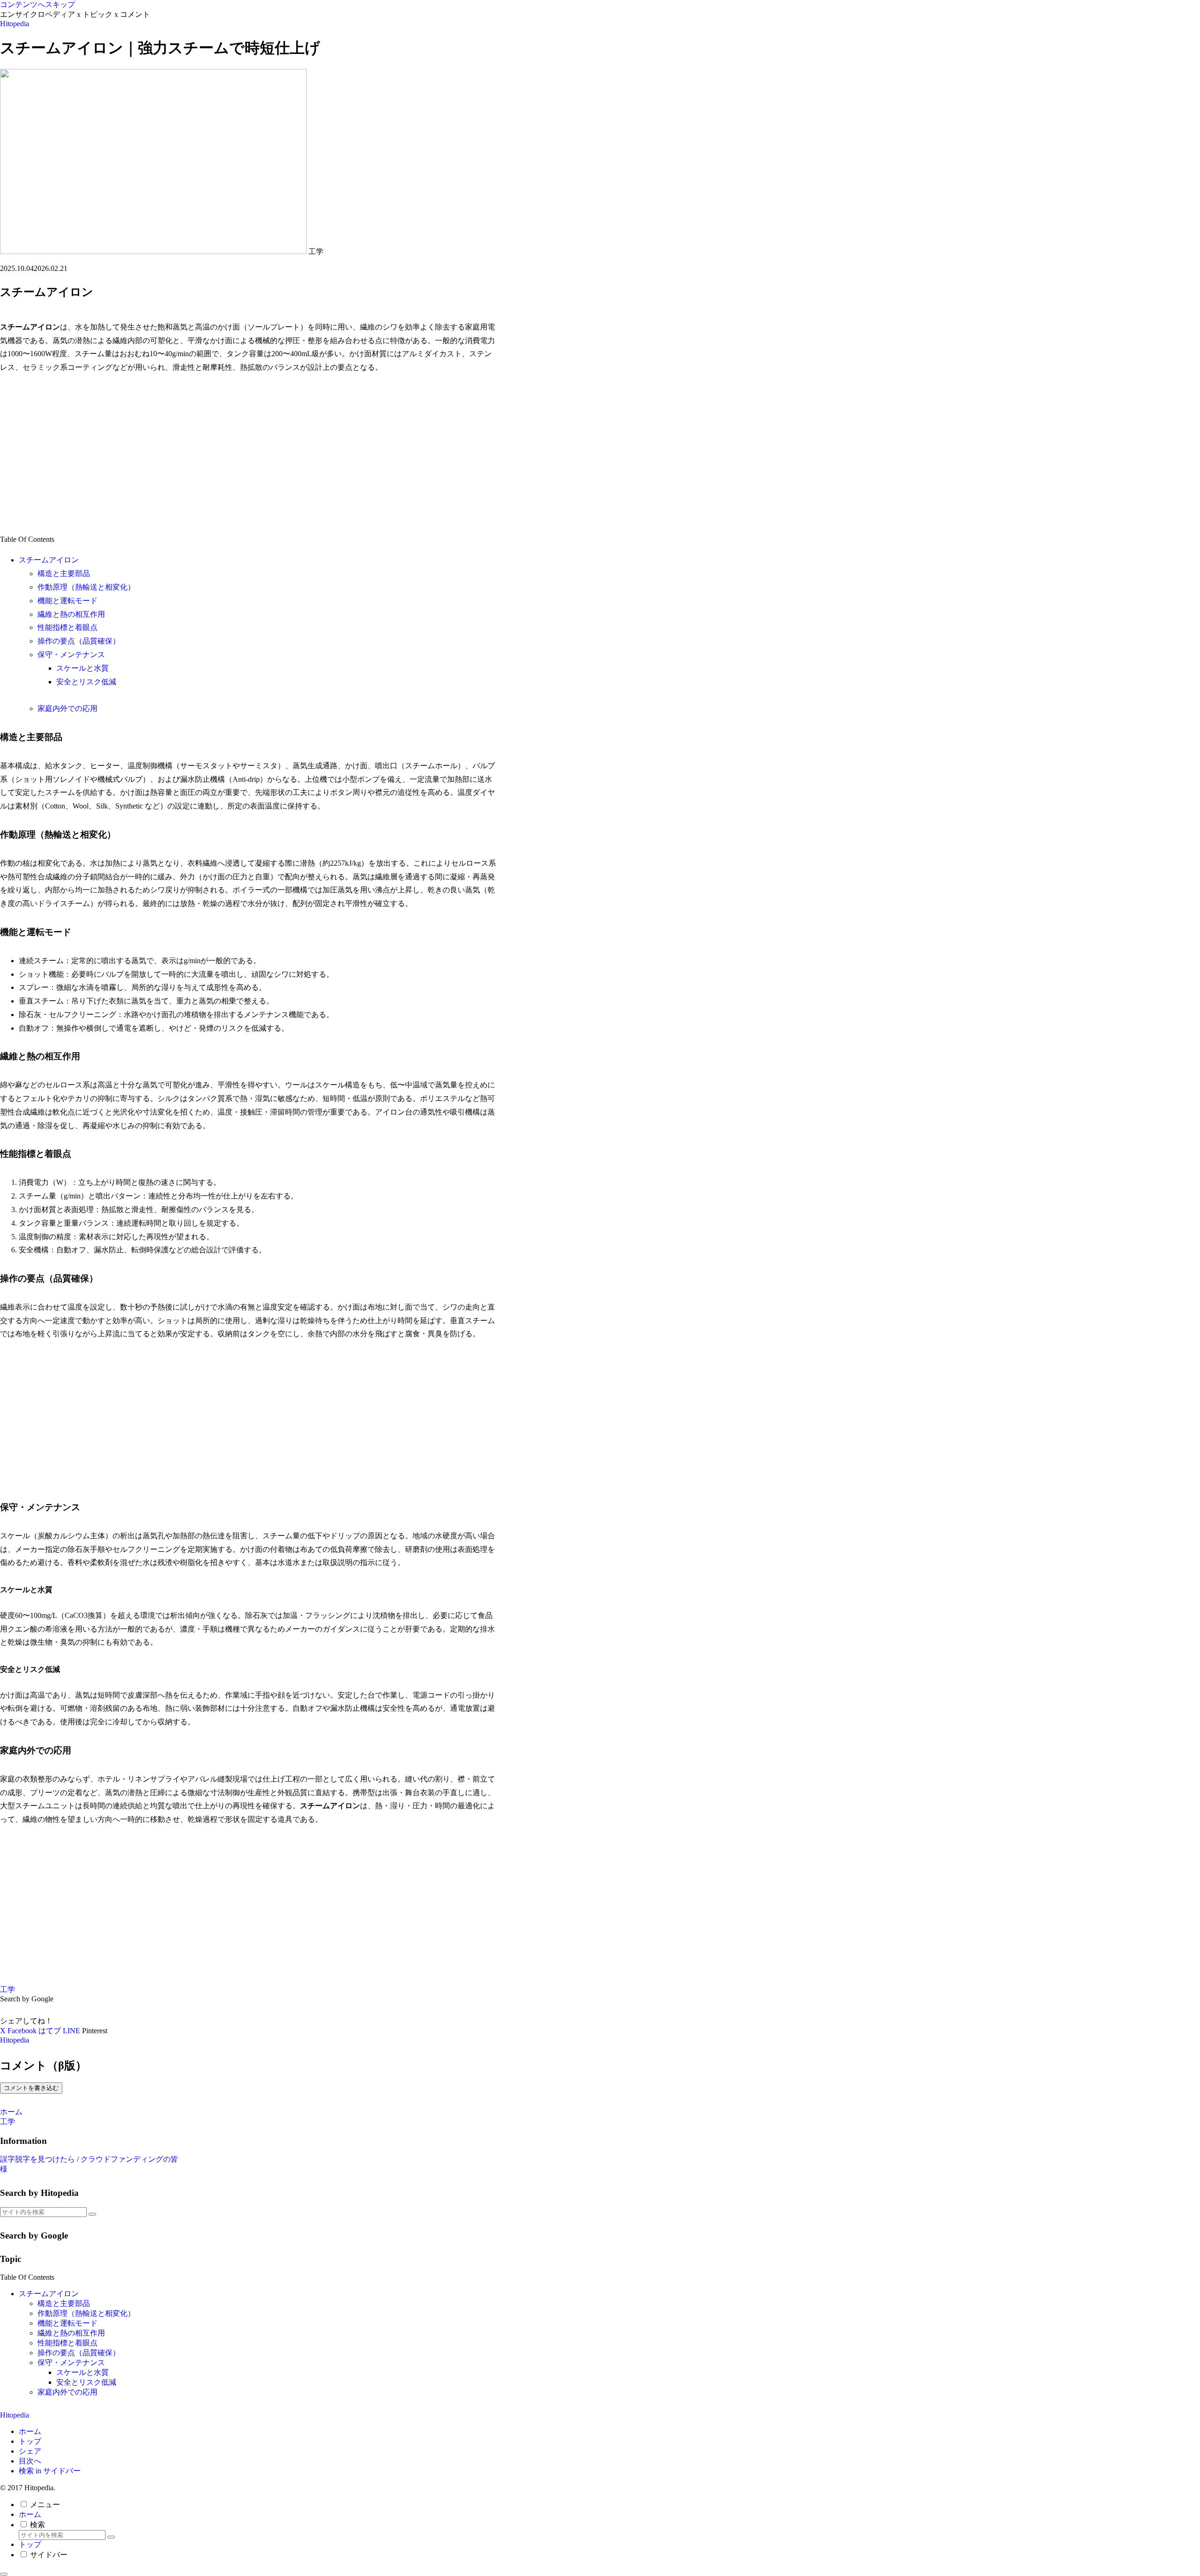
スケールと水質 (82, 668)
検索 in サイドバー (50, 2471)
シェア (30, 2451)
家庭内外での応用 (67, 708)
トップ (30, 2441)
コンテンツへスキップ (37, 4)
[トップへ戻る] (4, 2574)
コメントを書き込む (31, 2088)
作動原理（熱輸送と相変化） (86, 587)
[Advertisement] (248, 454)
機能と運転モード (67, 601)
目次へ (30, 2461)
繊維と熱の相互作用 (71, 614)
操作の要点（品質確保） (79, 641)
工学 (7, 1989)
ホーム (30, 2431)
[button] (92, 2214)
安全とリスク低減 (86, 682)
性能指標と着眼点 (67, 627)
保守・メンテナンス (71, 655)
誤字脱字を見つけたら (37, 2159)
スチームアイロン (49, 560)
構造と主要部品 (64, 573)
